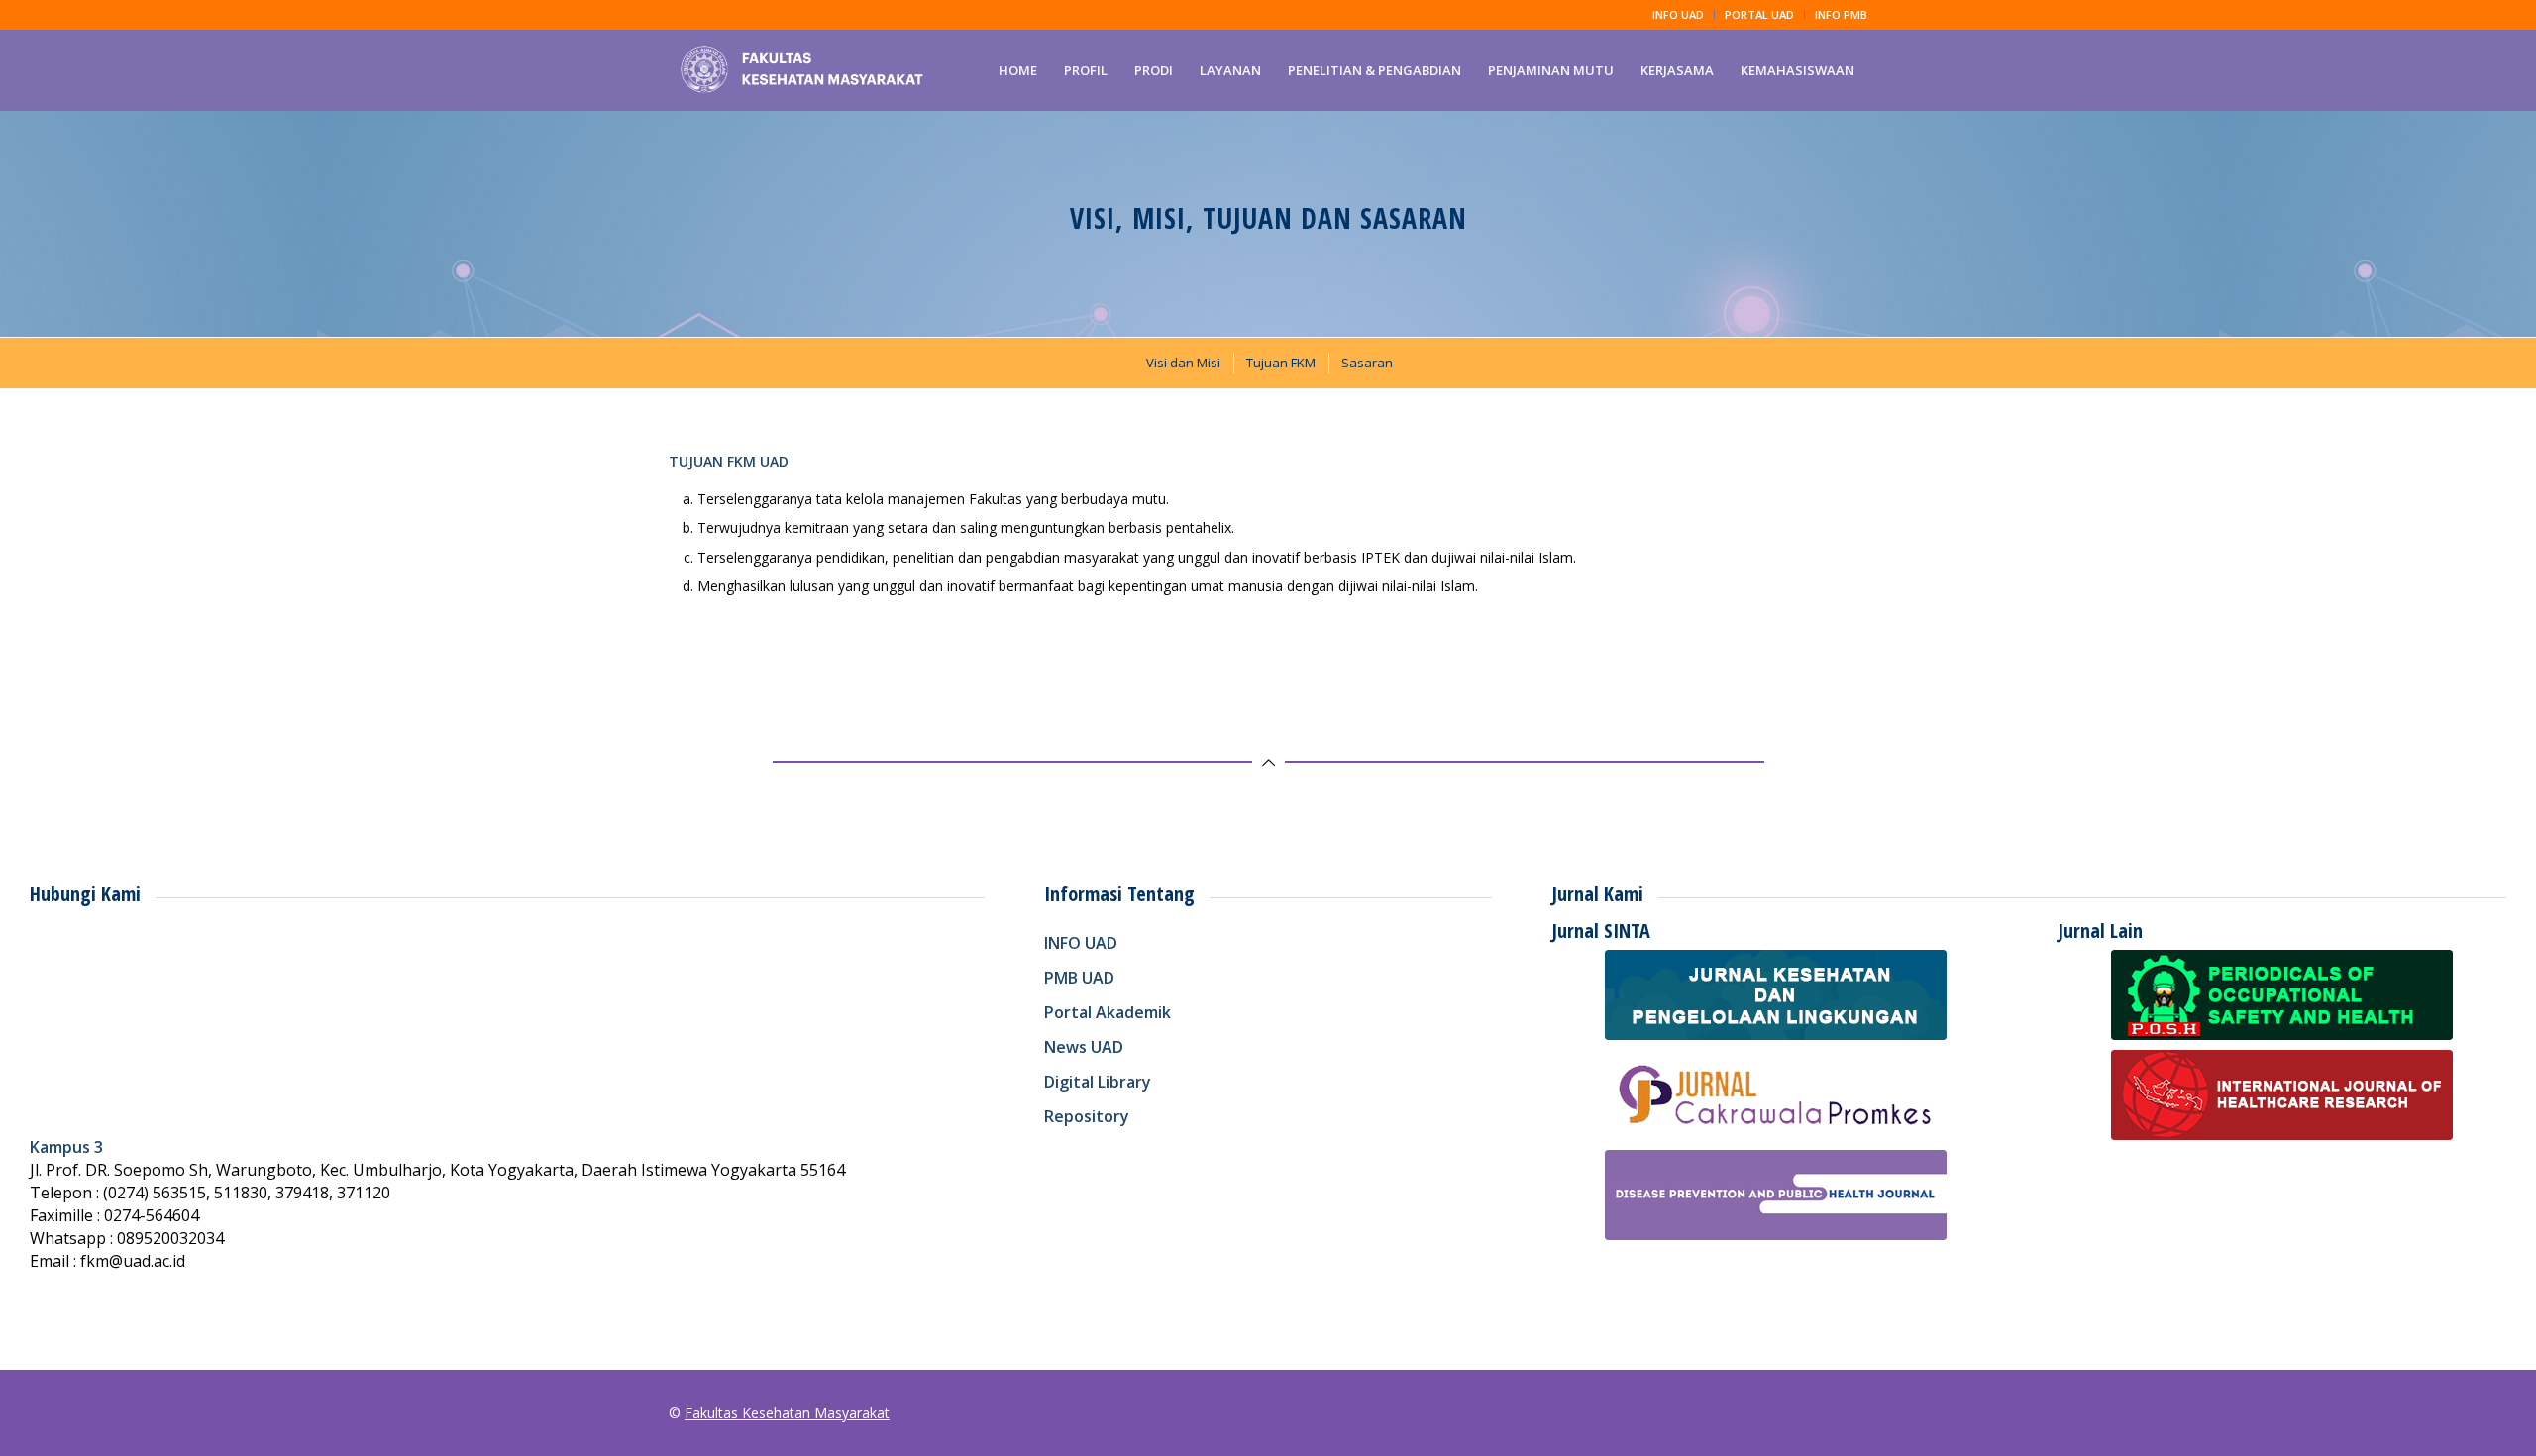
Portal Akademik (1108, 1012)
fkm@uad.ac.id (133, 1261)
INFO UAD (1678, 14)
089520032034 (170, 1238)
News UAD (1084, 1047)
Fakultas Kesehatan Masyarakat (787, 1413)
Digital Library (1098, 1082)
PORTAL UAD (1759, 14)
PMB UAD (1079, 978)
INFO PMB (1841, 14)
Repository (1087, 1116)
